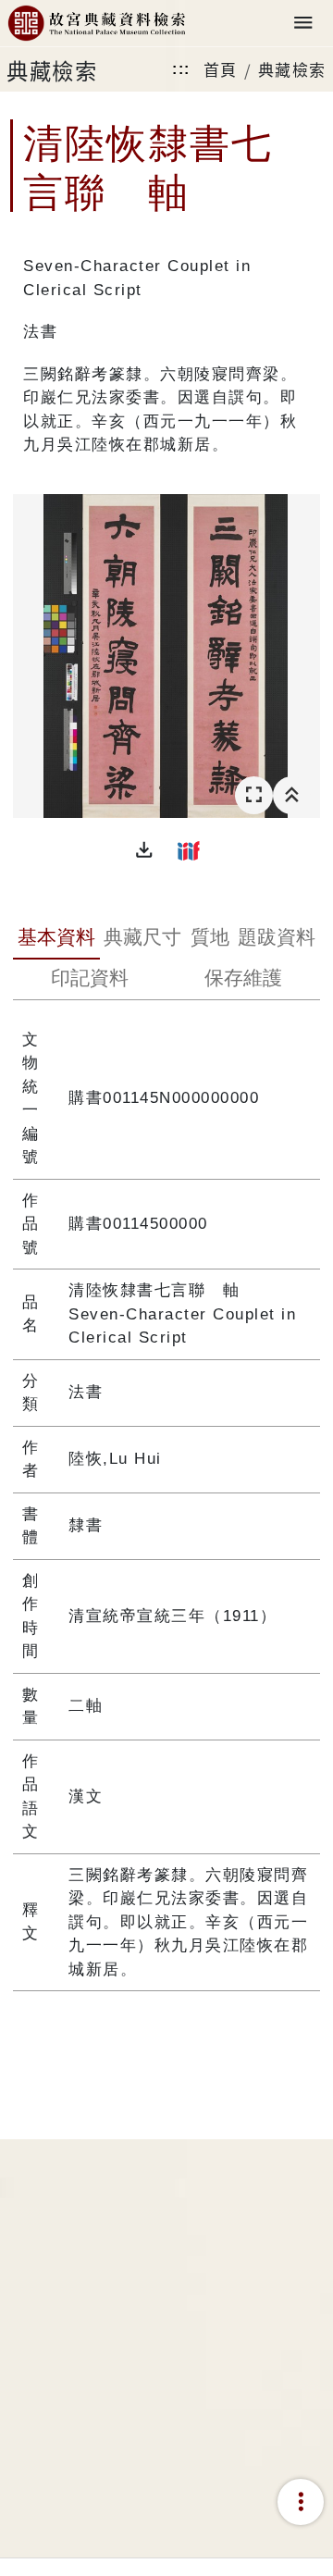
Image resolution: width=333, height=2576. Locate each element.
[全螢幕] (254, 795)
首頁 (221, 69)
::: (181, 69)
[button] (144, 850)
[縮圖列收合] (292, 795)
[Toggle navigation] (303, 24)
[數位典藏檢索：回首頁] (96, 24)
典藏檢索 (292, 69)
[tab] (56, 939)
